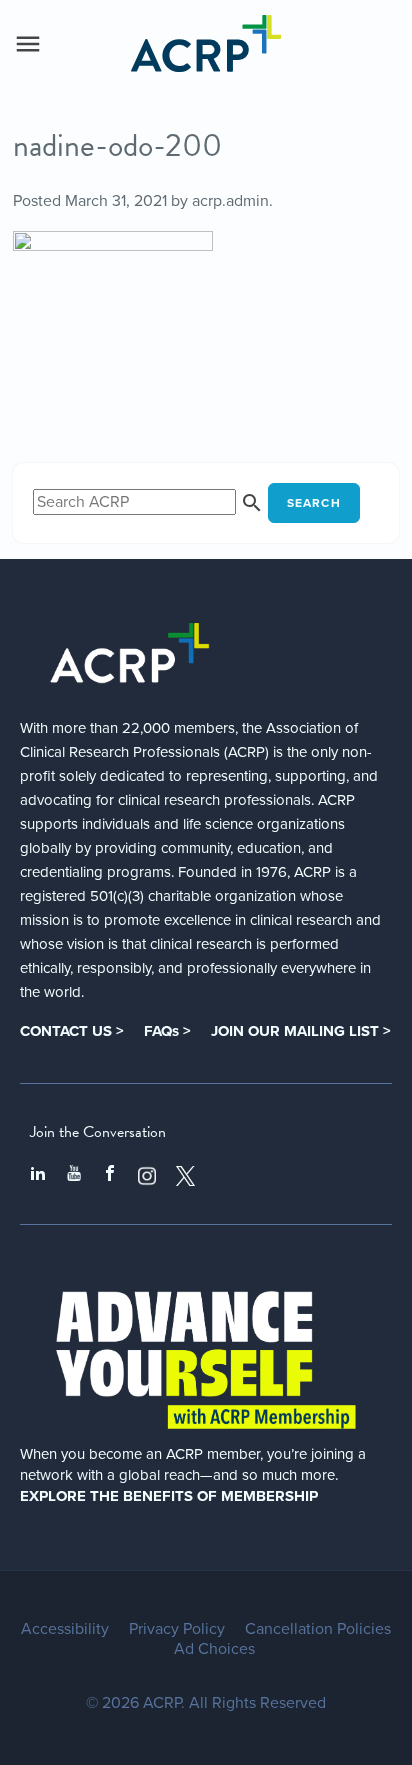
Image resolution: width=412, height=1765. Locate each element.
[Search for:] (150, 502)
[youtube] (74, 1176)
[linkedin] (38, 1176)
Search (314, 503)
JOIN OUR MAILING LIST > (301, 1031)
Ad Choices (214, 1649)
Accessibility (65, 1629)
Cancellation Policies (318, 1629)
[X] (186, 1176)
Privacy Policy (177, 1629)
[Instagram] (147, 1176)
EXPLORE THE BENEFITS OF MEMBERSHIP (169, 1496)
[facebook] (110, 1176)
